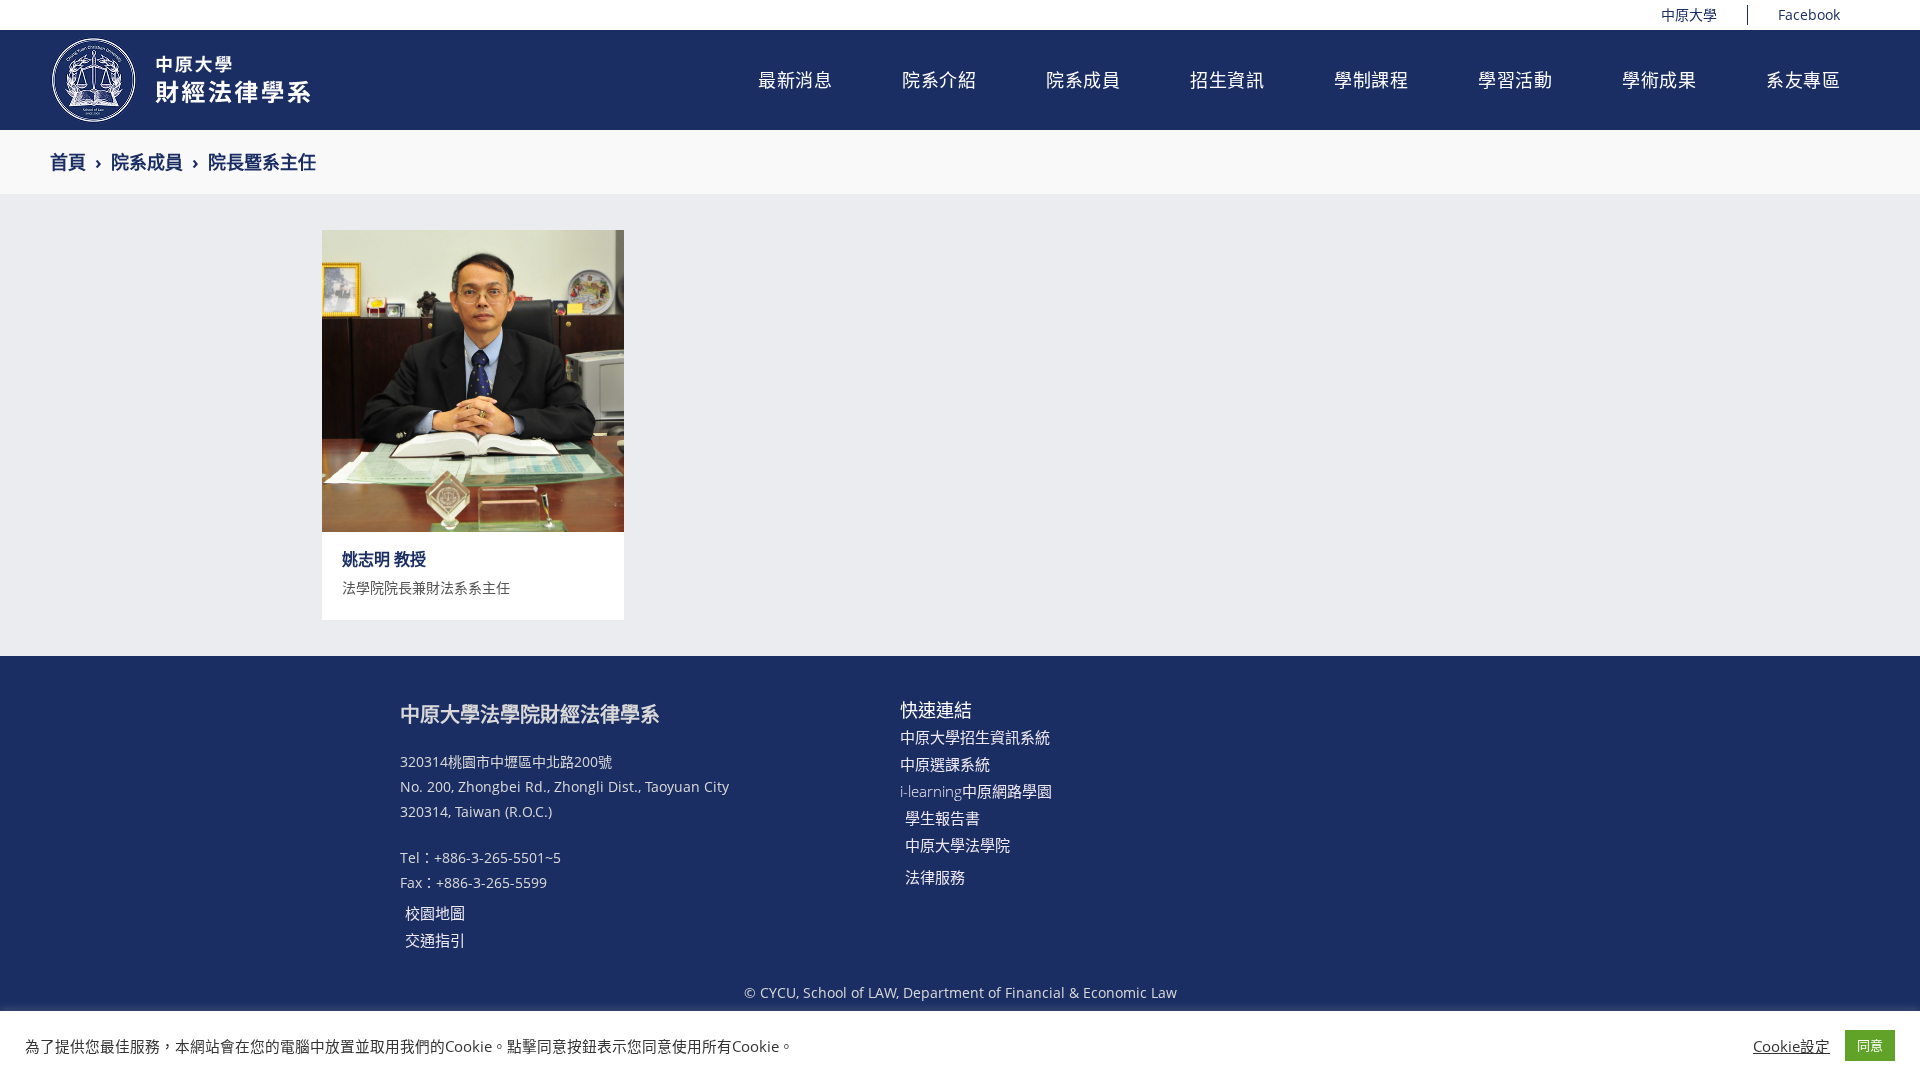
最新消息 (795, 80)
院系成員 (1083, 80)
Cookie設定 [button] (1791, 1046)
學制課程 (1371, 80)
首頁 (68, 162)
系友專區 (1803, 80)
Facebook (1809, 14)
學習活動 (1515, 80)
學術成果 (1659, 80)
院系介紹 (939, 80)
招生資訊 (1227, 80)
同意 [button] (1870, 1045)
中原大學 (1689, 14)
